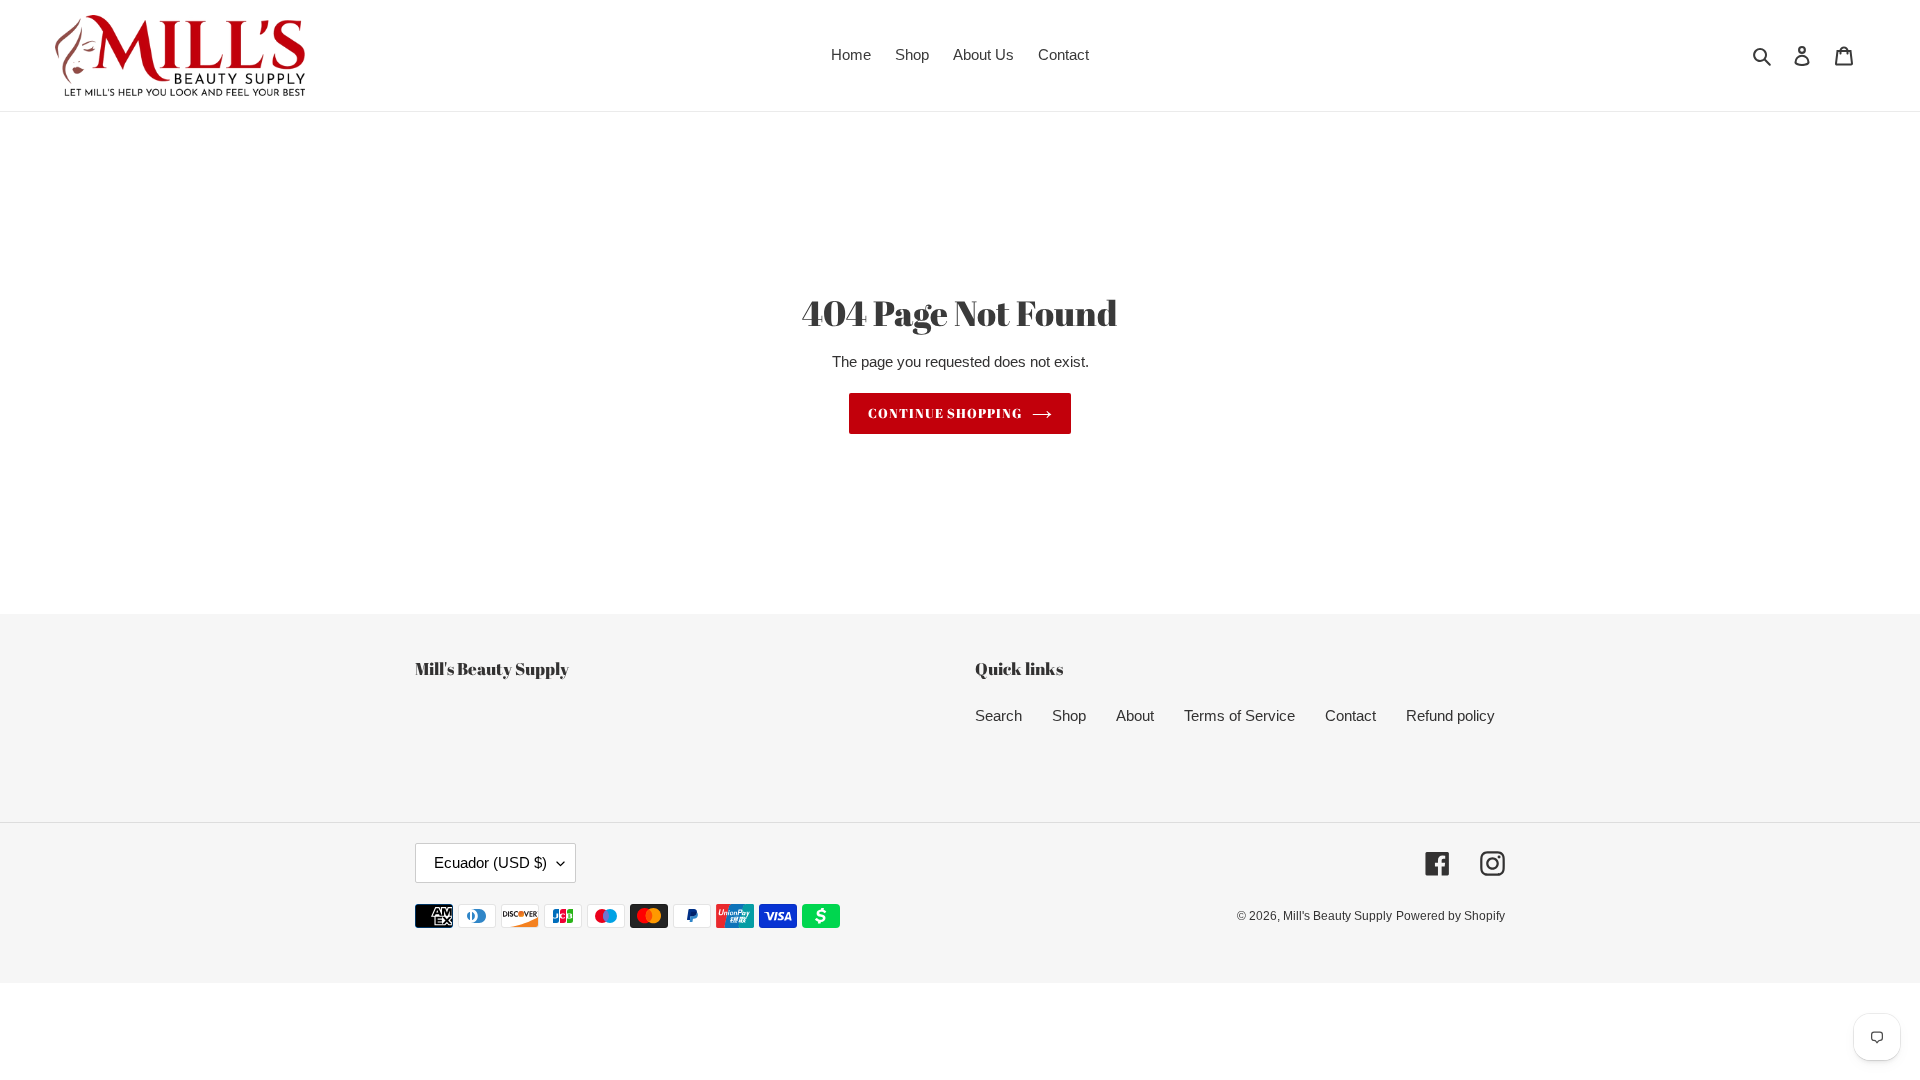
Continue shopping (945, 413)
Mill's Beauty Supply (1337, 916)
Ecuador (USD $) (490, 862)
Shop (1069, 715)
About (1135, 715)
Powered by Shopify (1450, 916)
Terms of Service (1239, 715)
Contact (1350, 715)
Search (998, 715)
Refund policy (1450, 715)
